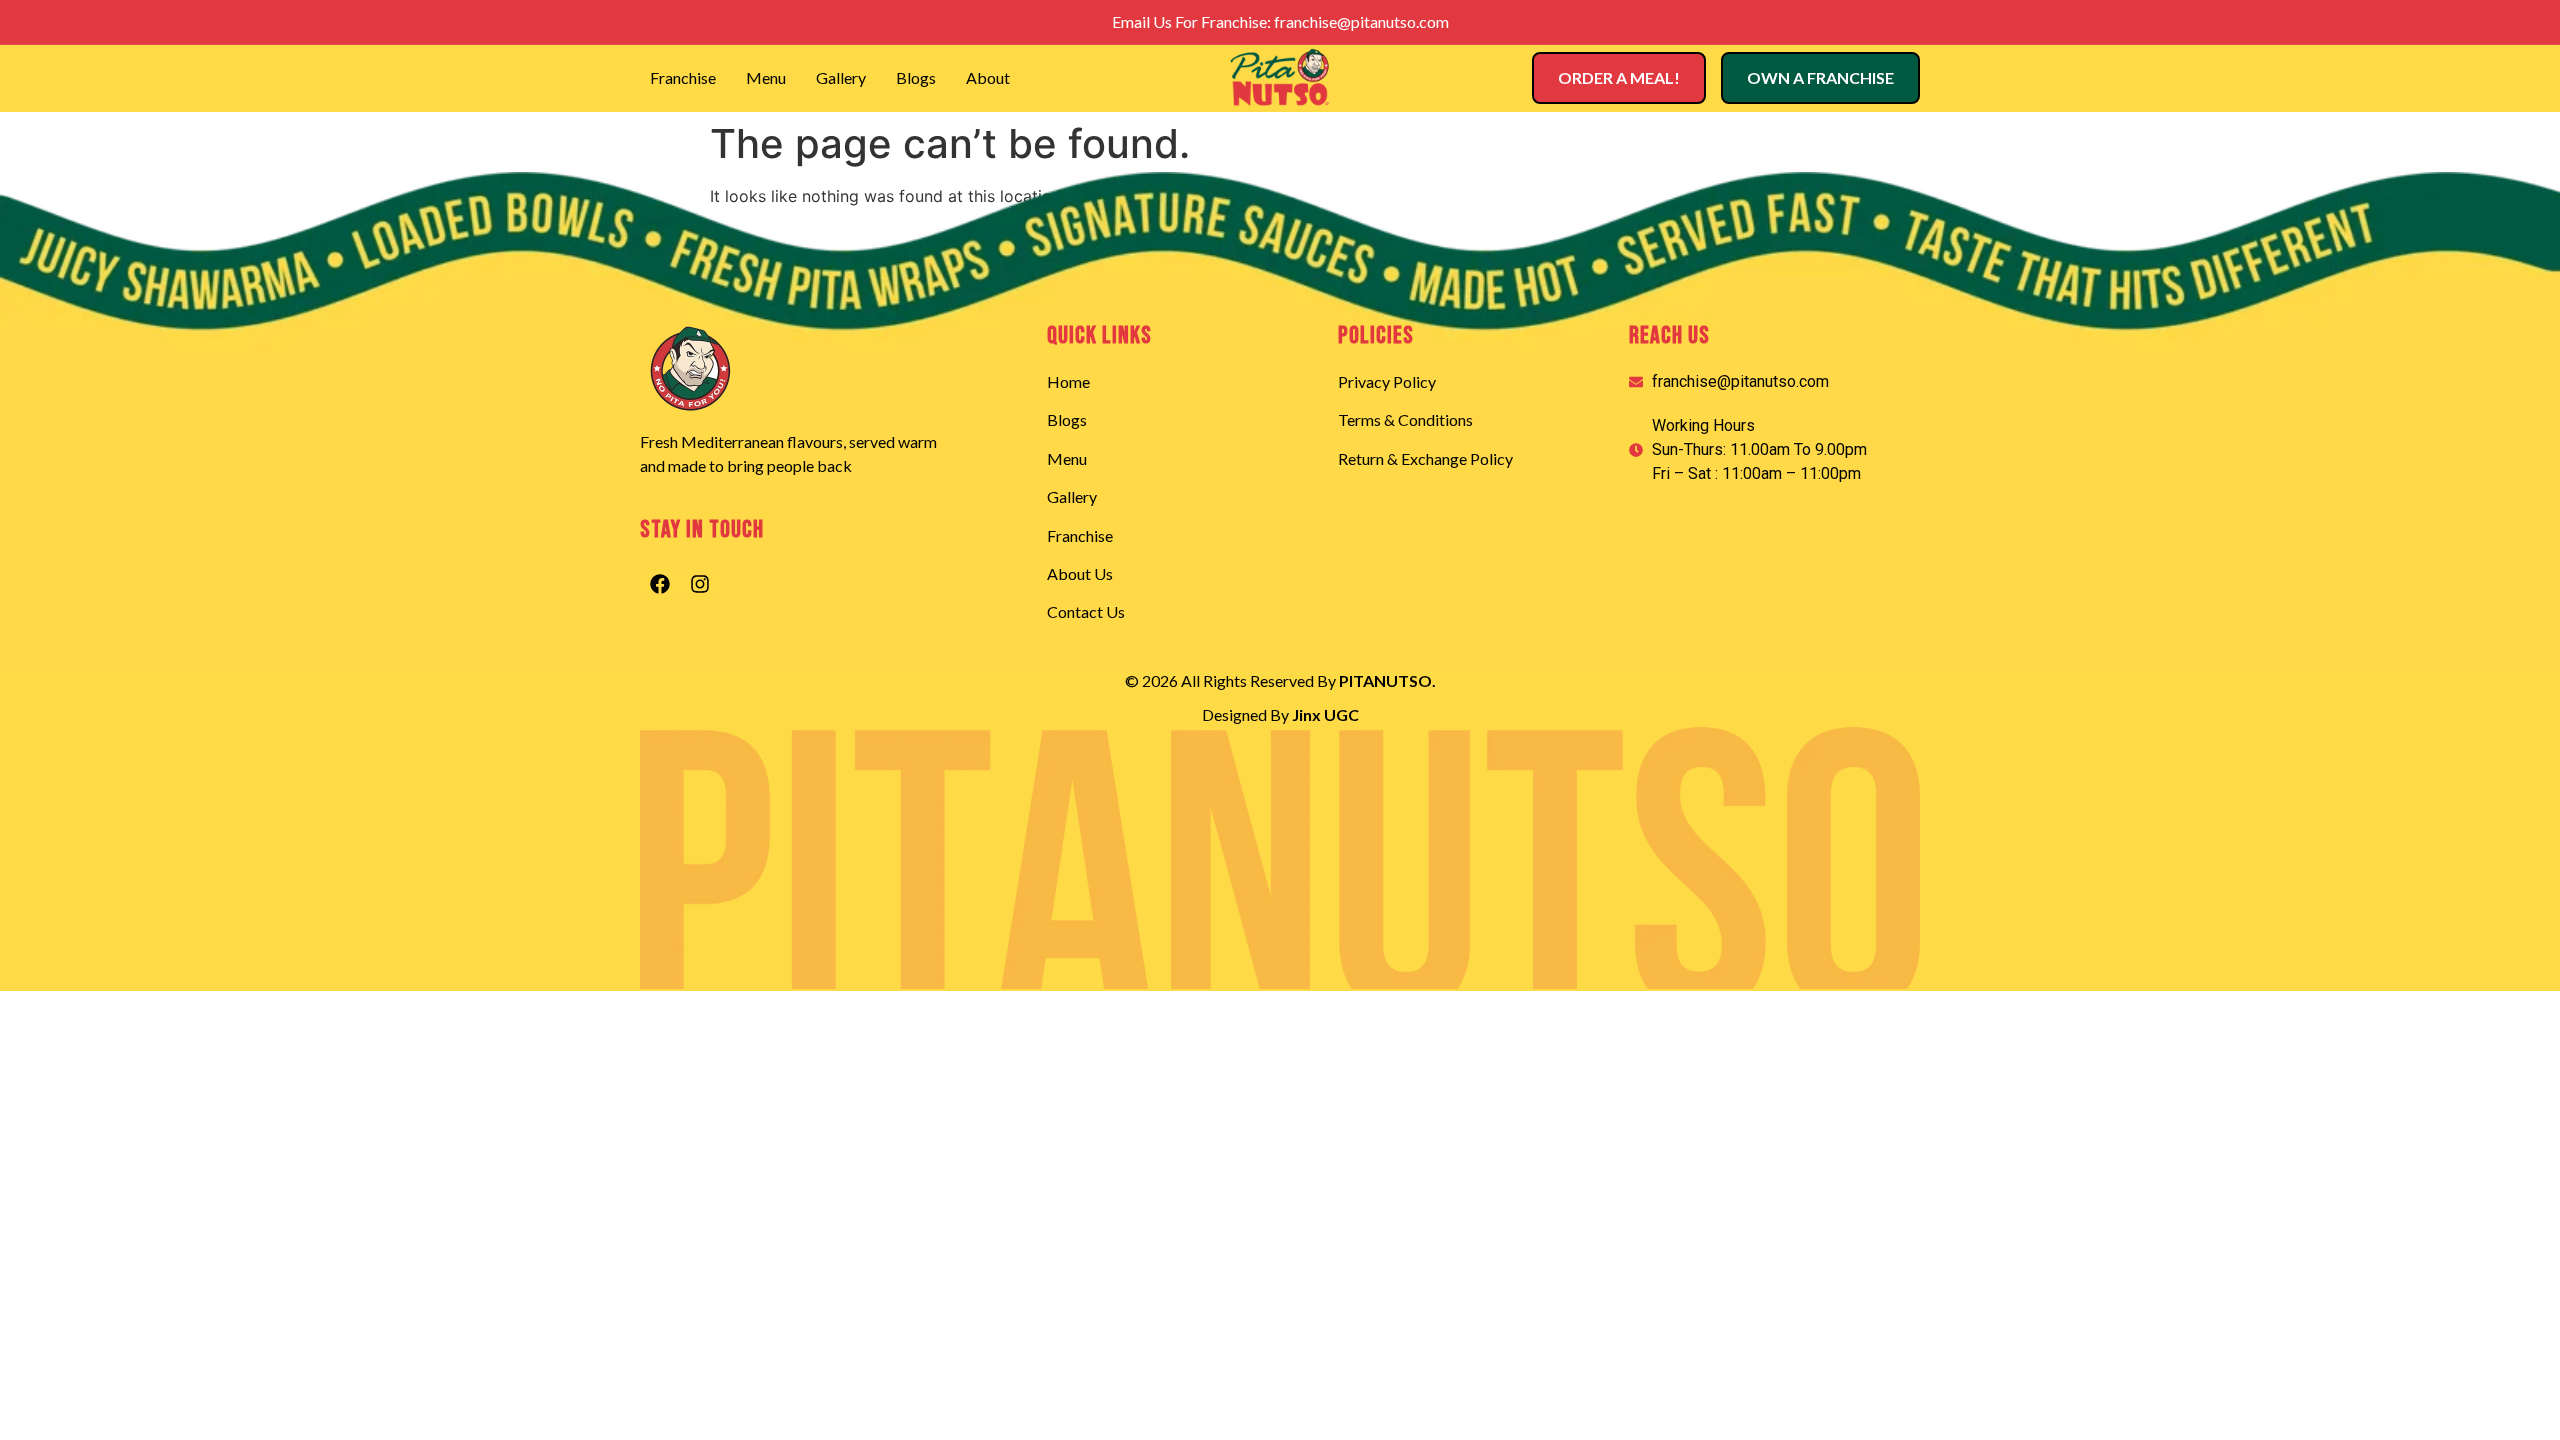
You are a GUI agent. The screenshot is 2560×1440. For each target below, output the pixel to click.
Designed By (1280, 714)
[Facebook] (660, 584)
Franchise (683, 77)
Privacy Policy (1387, 381)
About (988, 77)
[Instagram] (700, 584)
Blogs (916, 77)
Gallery (841, 77)
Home (1068, 381)
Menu (766, 77)
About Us (1080, 573)
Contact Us (1086, 611)
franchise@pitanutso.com (1361, 21)
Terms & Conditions (1405, 419)
